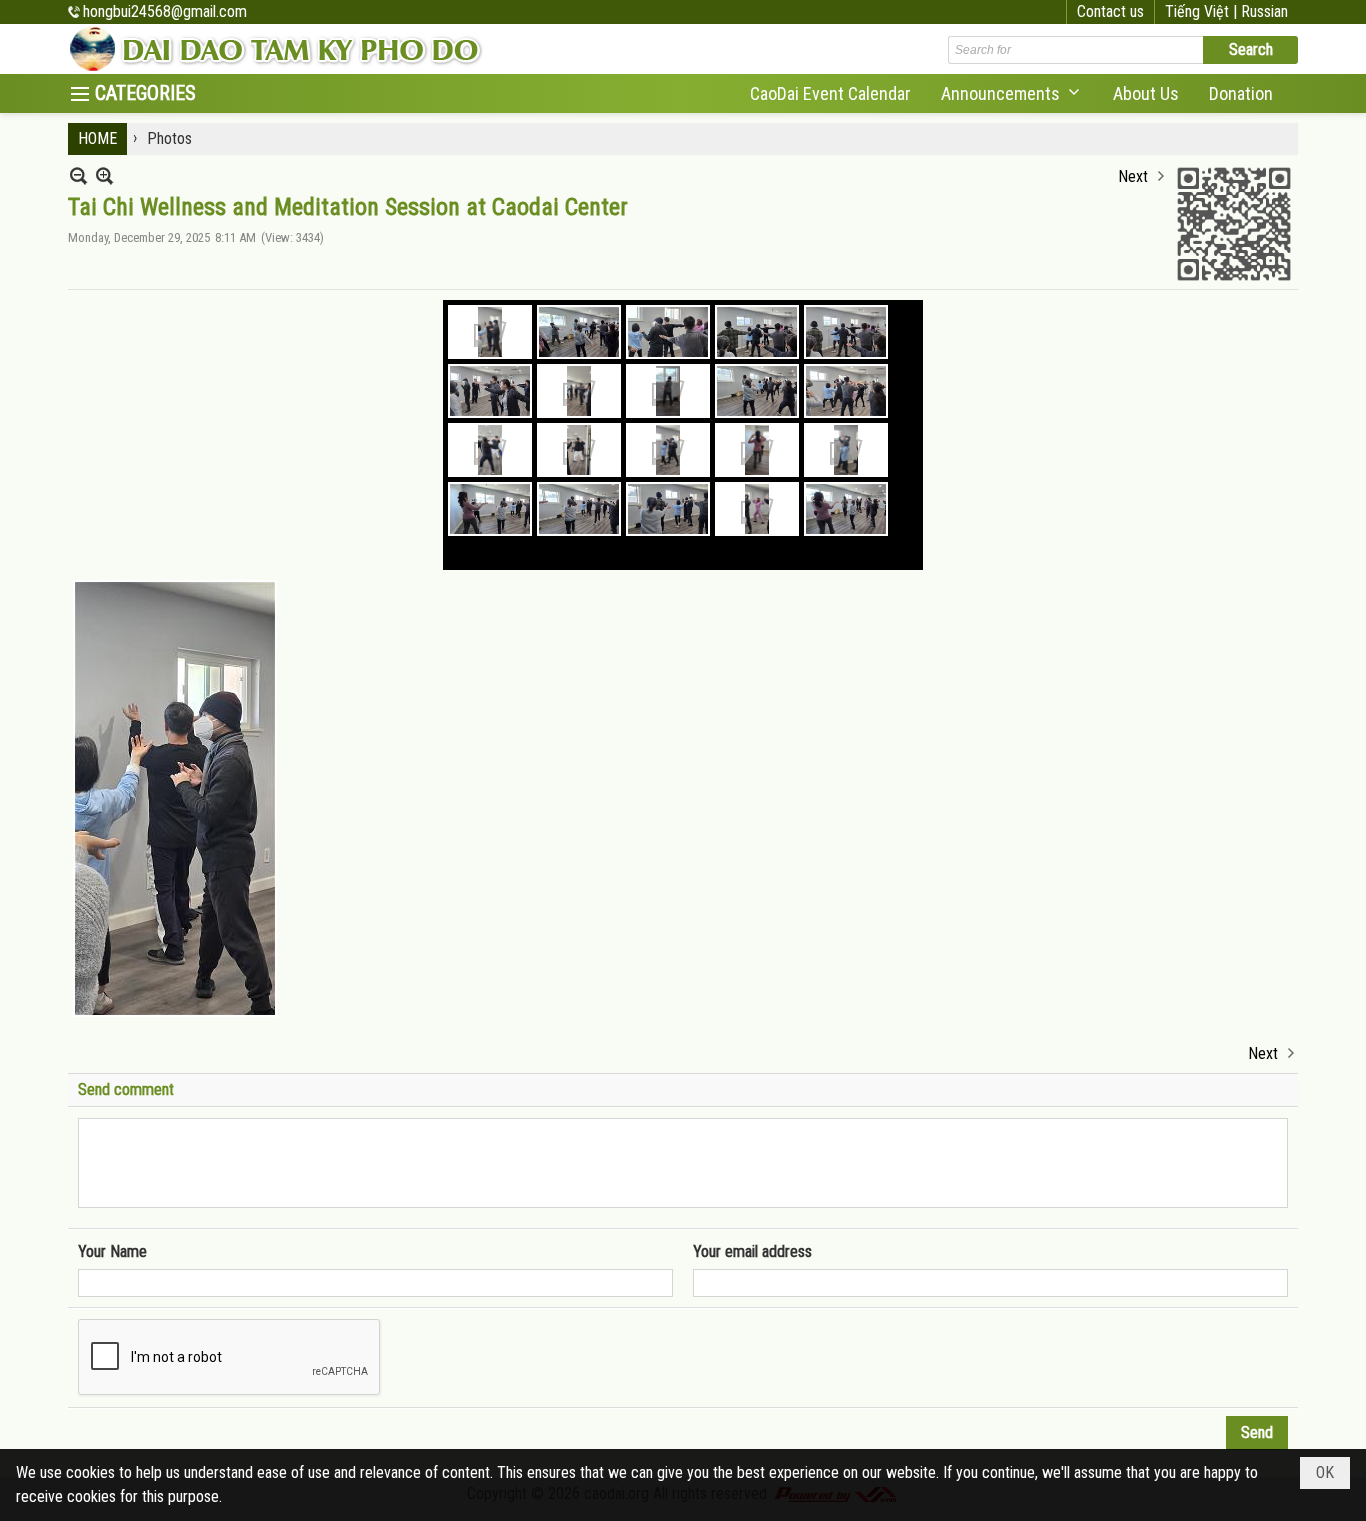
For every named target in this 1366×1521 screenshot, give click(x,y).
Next (1133, 176)
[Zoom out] (104, 175)
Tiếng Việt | (1203, 11)
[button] (1012, 93)
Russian (1264, 11)
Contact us (1110, 11)
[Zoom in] (78, 175)
